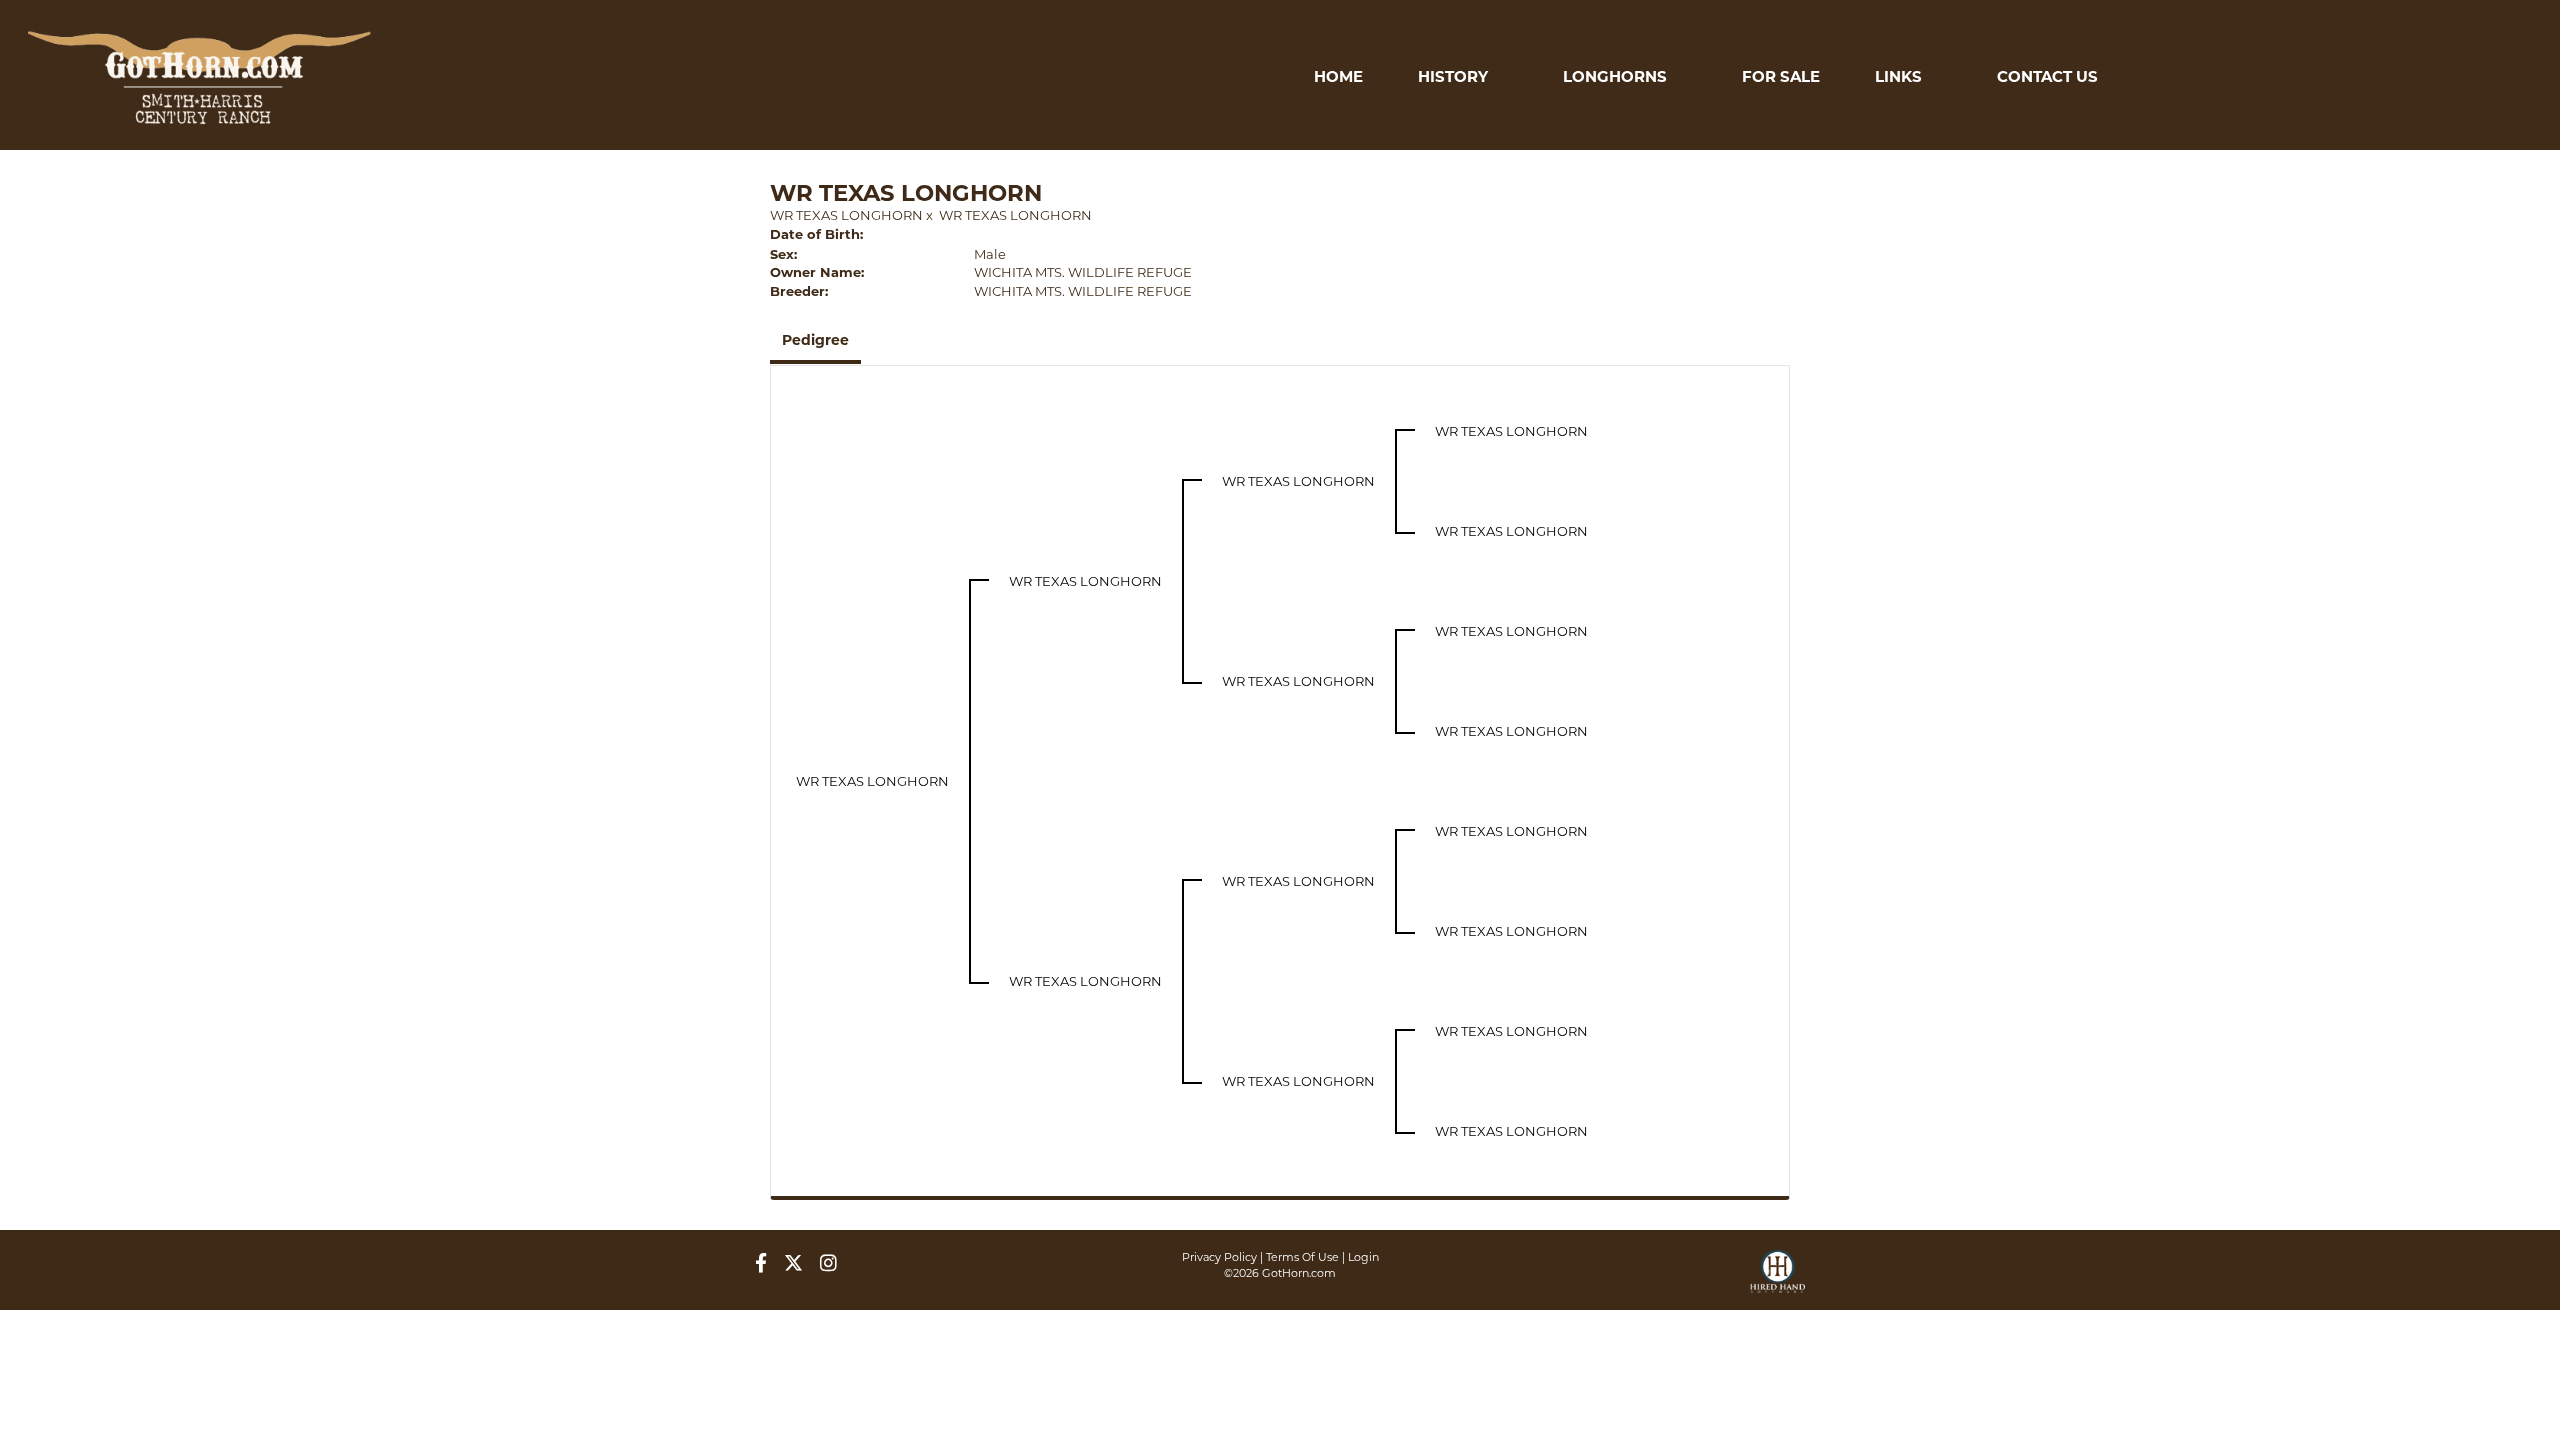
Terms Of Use (1302, 1257)
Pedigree (815, 340)
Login (1363, 1257)
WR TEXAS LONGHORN (846, 215)
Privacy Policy (1219, 1257)
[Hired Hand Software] (1777, 1280)
